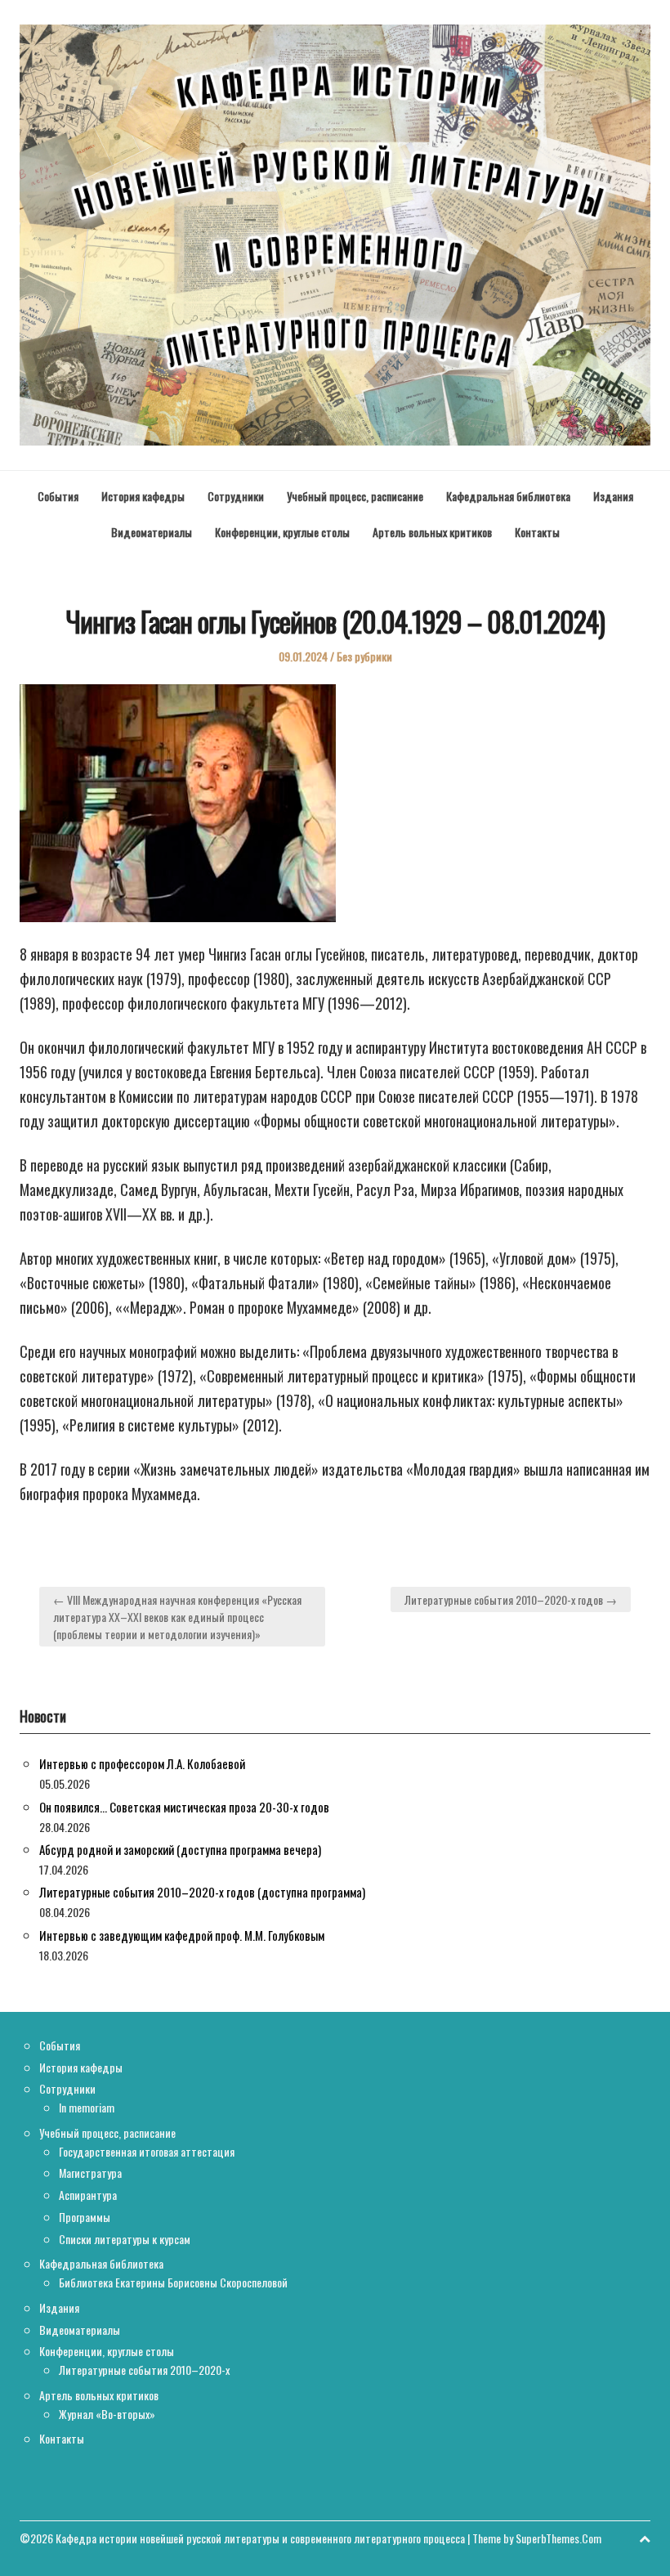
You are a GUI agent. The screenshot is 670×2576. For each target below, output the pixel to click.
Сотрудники (236, 496)
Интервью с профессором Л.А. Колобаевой (142, 1763)
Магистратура (90, 2173)
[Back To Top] (645, 2538)
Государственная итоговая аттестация (147, 2151)
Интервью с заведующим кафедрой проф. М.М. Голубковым (182, 1935)
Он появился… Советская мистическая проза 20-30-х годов (184, 1807)
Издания (613, 496)
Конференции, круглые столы (282, 532)
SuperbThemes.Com (558, 2538)
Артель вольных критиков (432, 532)
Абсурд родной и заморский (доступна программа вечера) (180, 1849)
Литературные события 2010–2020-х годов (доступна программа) (202, 1892)
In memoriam (87, 2107)
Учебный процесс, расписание (355, 496)
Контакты (537, 532)
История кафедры (143, 496)
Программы (85, 2217)
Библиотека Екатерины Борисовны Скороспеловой (173, 2282)
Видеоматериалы (152, 532)
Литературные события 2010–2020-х (144, 2370)
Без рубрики (364, 656)
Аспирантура (88, 2195)
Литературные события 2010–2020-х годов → (511, 1599)
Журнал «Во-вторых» (107, 2414)
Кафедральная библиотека (508, 496)
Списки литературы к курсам (125, 2239)
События (58, 496)
